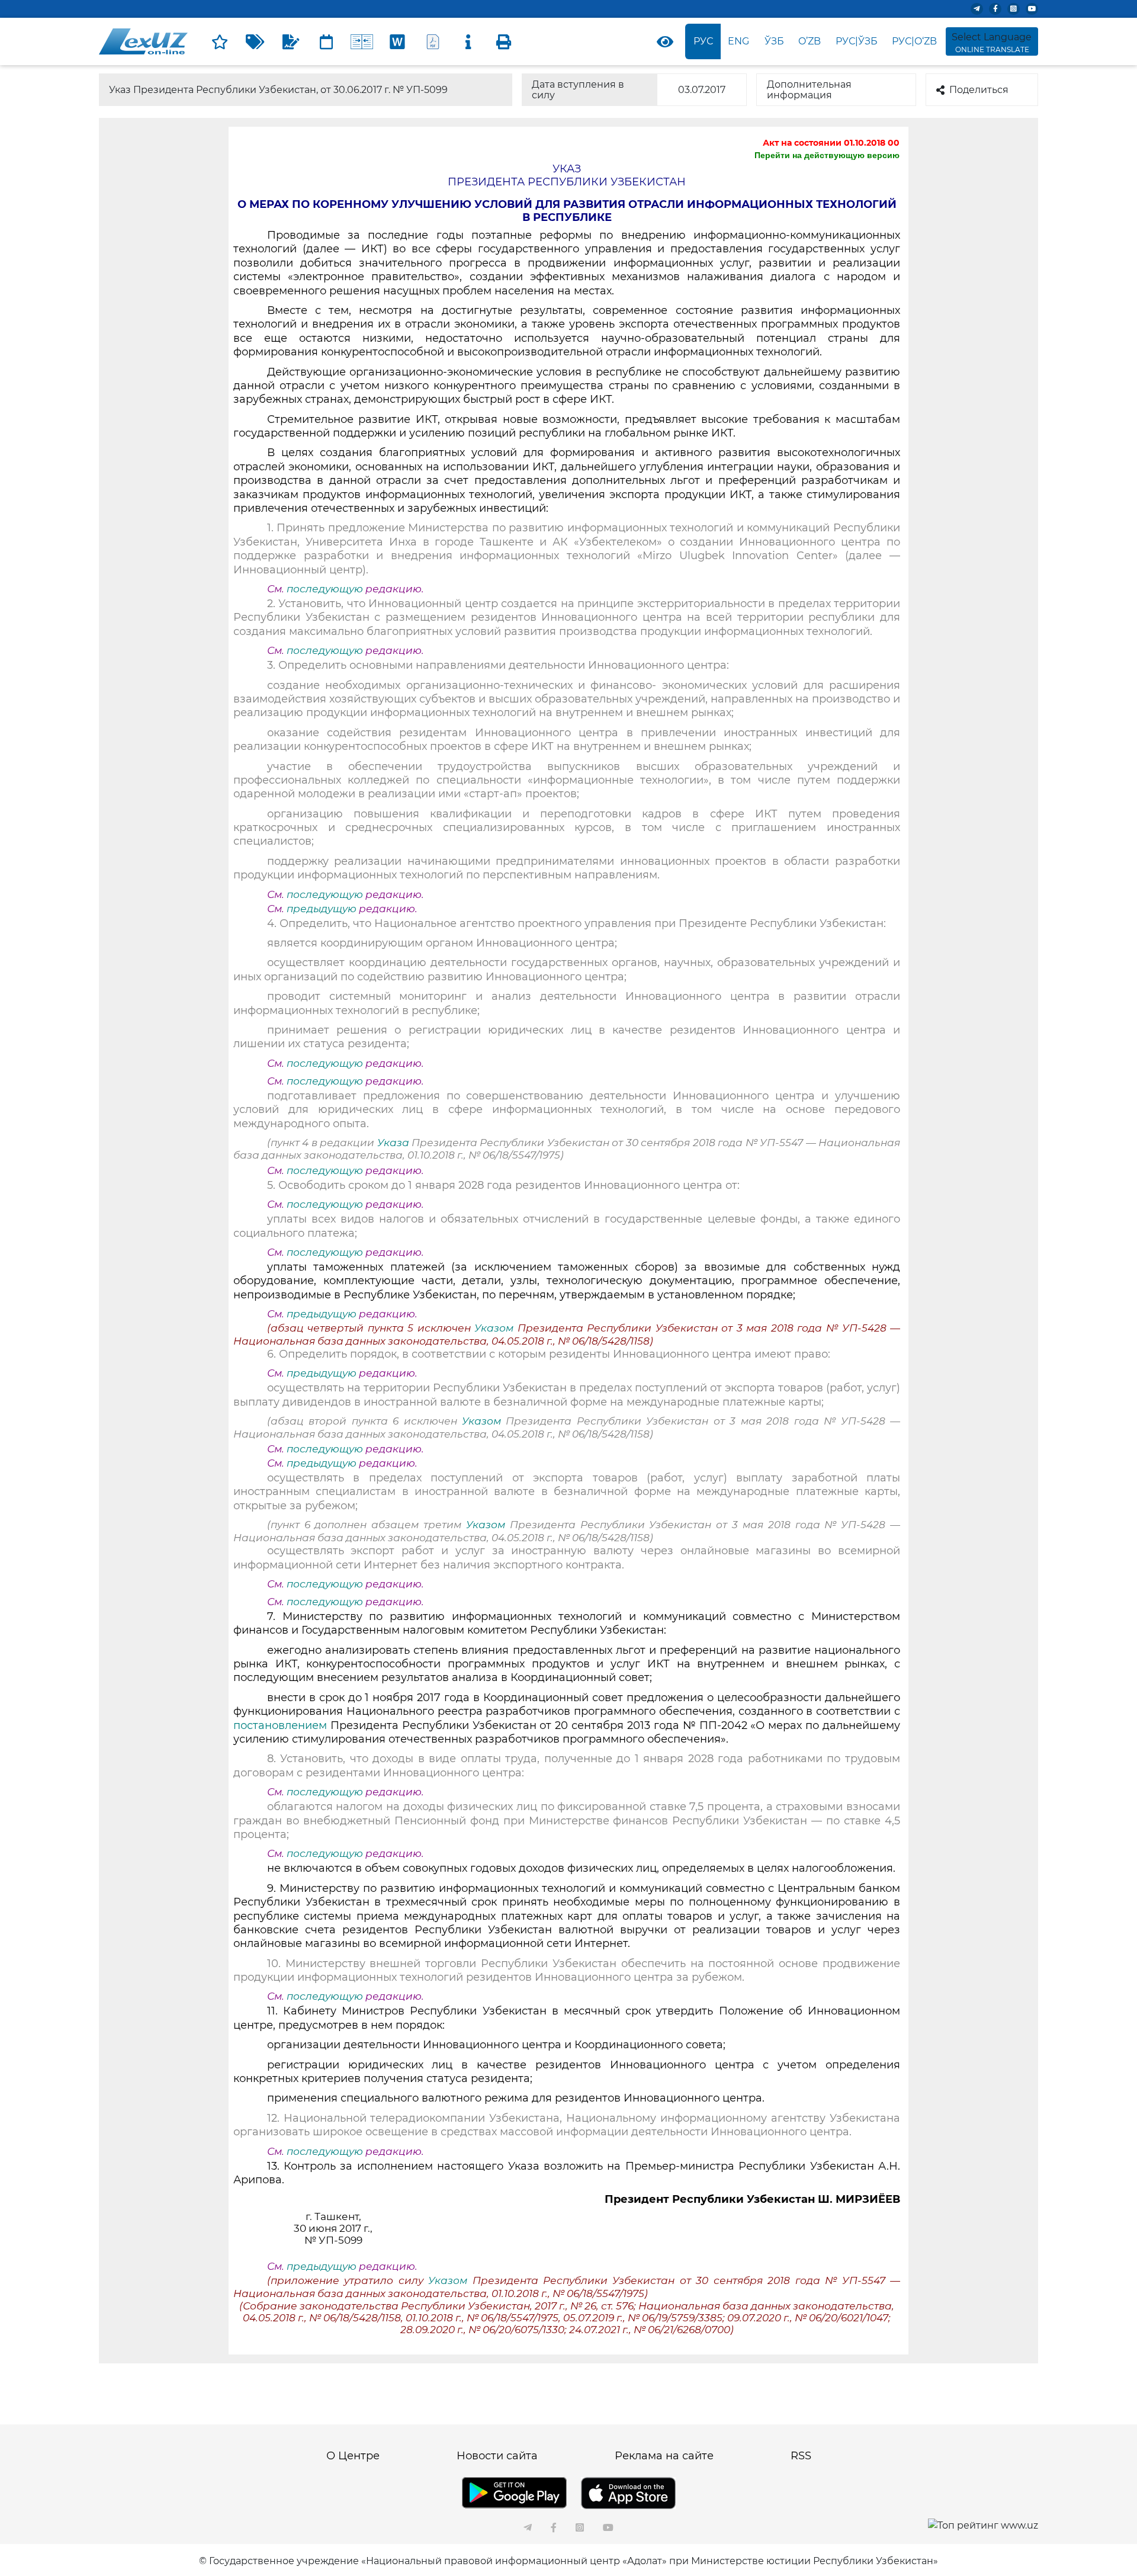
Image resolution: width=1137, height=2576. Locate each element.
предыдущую (322, 909)
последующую (325, 589)
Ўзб (774, 41)
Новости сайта (497, 2456)
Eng (738, 41)
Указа (394, 1143)
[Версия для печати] (504, 41)
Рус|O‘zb (914, 41)
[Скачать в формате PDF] (433, 41)
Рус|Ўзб (857, 41)
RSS (801, 2456)
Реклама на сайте (664, 2456)
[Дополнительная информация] (468, 41)
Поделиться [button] (979, 90)
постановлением (280, 1725)
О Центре (353, 2456)
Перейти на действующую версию (827, 155)
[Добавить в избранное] (220, 41)
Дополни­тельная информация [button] (809, 90)
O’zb (810, 41)
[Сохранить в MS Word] (397, 41)
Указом (496, 1328)
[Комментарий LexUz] (291, 41)
